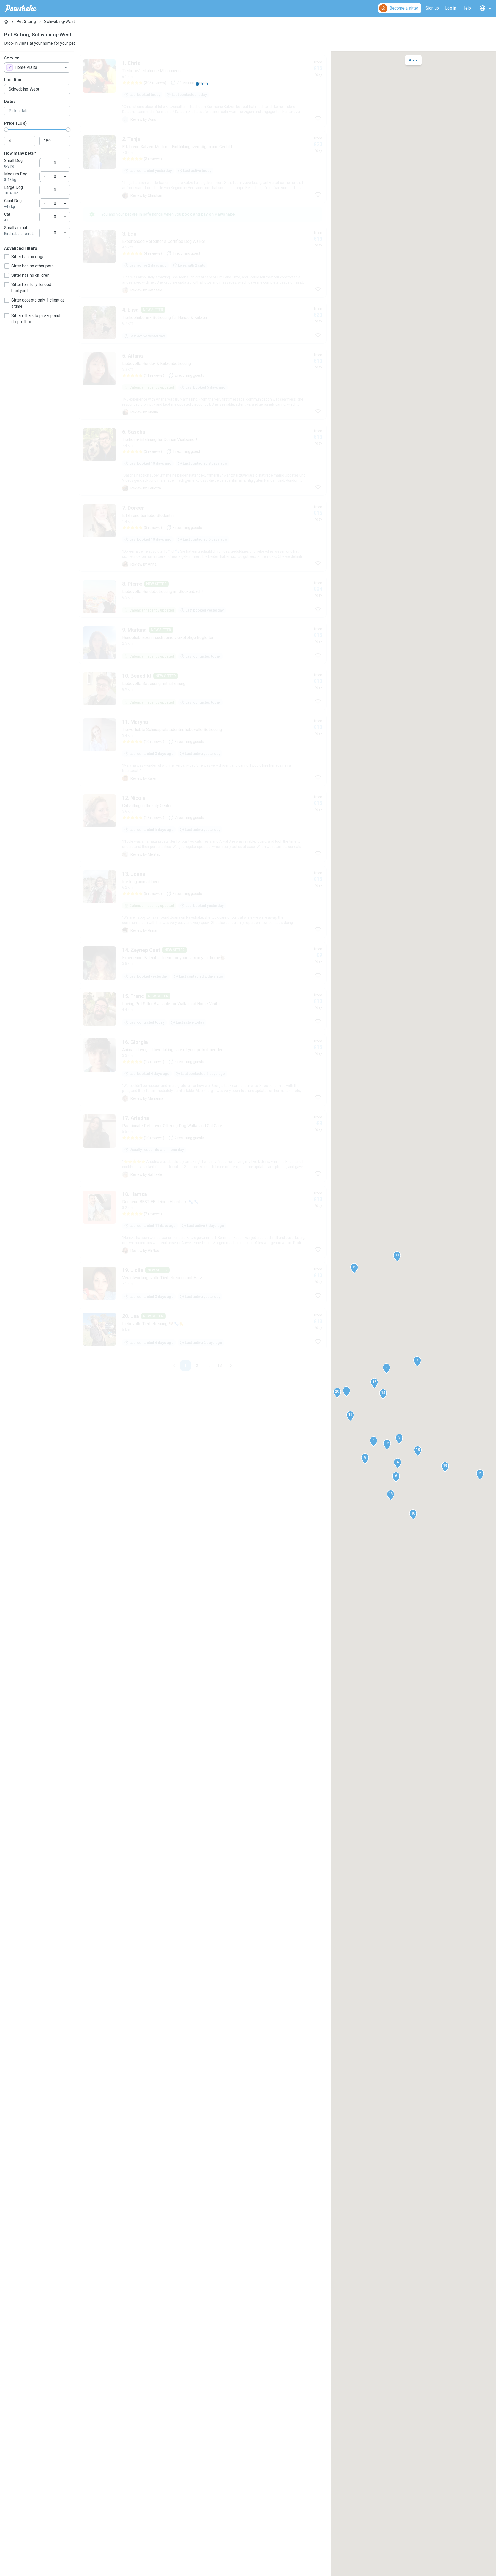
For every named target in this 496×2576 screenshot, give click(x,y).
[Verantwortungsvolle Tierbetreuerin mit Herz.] (203, 1283)
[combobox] (37, 67)
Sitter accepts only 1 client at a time (38, 303)
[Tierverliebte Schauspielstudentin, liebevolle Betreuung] (203, 750)
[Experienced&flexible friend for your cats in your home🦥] (203, 963)
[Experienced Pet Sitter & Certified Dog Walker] (203, 262)
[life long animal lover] (203, 902)
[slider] (6, 130)
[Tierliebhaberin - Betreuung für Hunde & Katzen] (203, 323)
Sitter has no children (30, 275)
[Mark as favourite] (318, 118)
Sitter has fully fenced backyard (31, 288)
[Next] (231, 1366)
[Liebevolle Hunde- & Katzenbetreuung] (203, 384)
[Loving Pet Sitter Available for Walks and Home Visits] (203, 1009)
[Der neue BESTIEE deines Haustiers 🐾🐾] (203, 1222)
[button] (374, 1442)
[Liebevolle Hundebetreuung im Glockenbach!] (203, 597)
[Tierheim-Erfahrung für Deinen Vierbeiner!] (203, 460)
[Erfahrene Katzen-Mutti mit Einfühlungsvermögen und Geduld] (203, 167)
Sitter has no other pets (33, 266)
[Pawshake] (21, 8)
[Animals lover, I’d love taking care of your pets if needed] (203, 1070)
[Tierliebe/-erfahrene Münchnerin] (203, 91)
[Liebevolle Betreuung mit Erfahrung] (203, 689)
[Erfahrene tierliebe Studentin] (203, 536)
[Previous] (174, 1366)
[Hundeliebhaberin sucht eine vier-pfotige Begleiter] (203, 643)
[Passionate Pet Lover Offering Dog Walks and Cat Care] (203, 1146)
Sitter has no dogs (28, 257)
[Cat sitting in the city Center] (203, 826)
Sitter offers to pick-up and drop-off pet (36, 319)
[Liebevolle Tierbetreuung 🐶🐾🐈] (203, 1329)
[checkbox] (7, 257)
